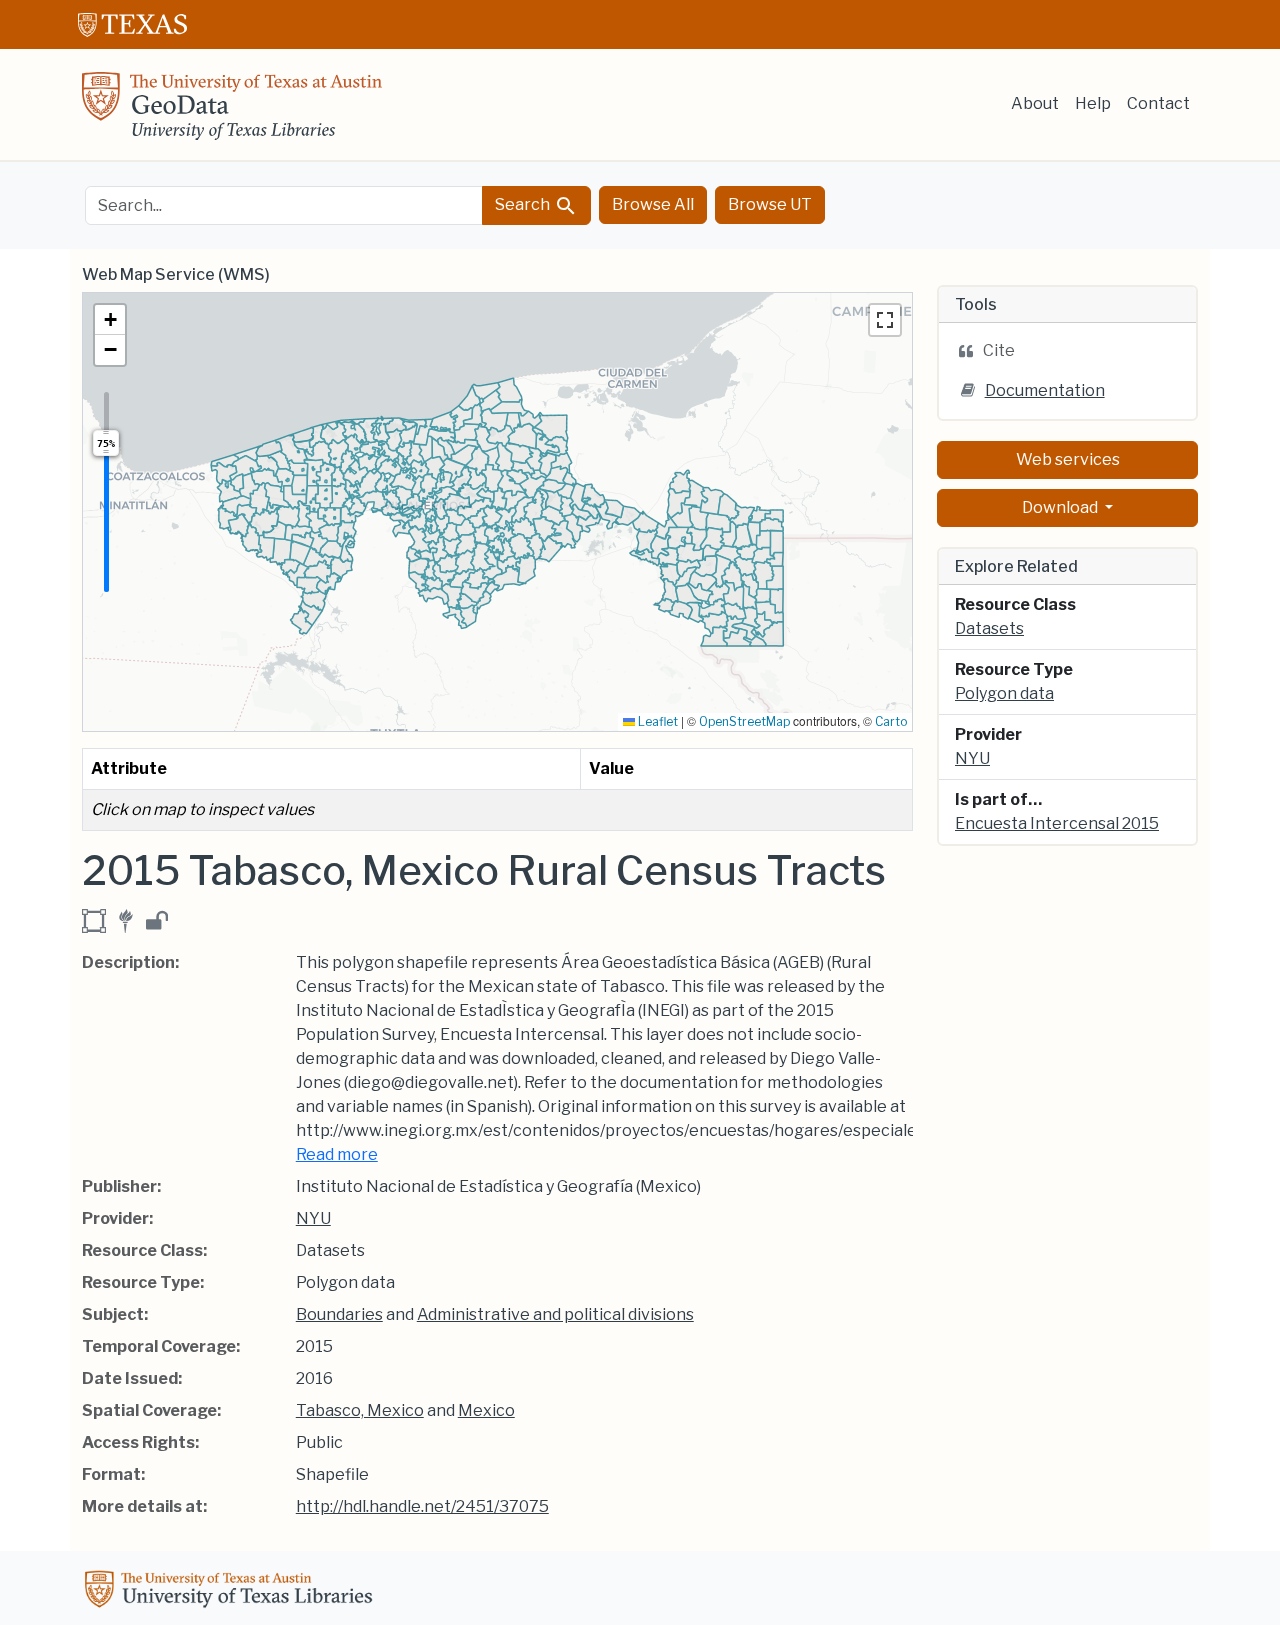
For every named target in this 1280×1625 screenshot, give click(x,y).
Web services (1068, 459)
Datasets (989, 628)
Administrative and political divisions (555, 1314)
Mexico (486, 1410)
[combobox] (284, 205)
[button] (110, 320)
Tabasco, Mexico (360, 1410)
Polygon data (1004, 693)
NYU (313, 1218)
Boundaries (339, 1314)
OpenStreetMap (744, 721)
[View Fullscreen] (885, 320)
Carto (891, 721)
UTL (232, 1592)
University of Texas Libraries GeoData (232, 112)
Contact (1158, 103)
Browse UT (770, 204)
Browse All (653, 204)
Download (1061, 507)
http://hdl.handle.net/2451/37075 (422, 1506)
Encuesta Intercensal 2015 (1057, 823)
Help (1093, 103)
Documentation (1045, 390)
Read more (337, 1154)
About (1035, 103)
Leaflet (656, 721)
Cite (999, 350)
